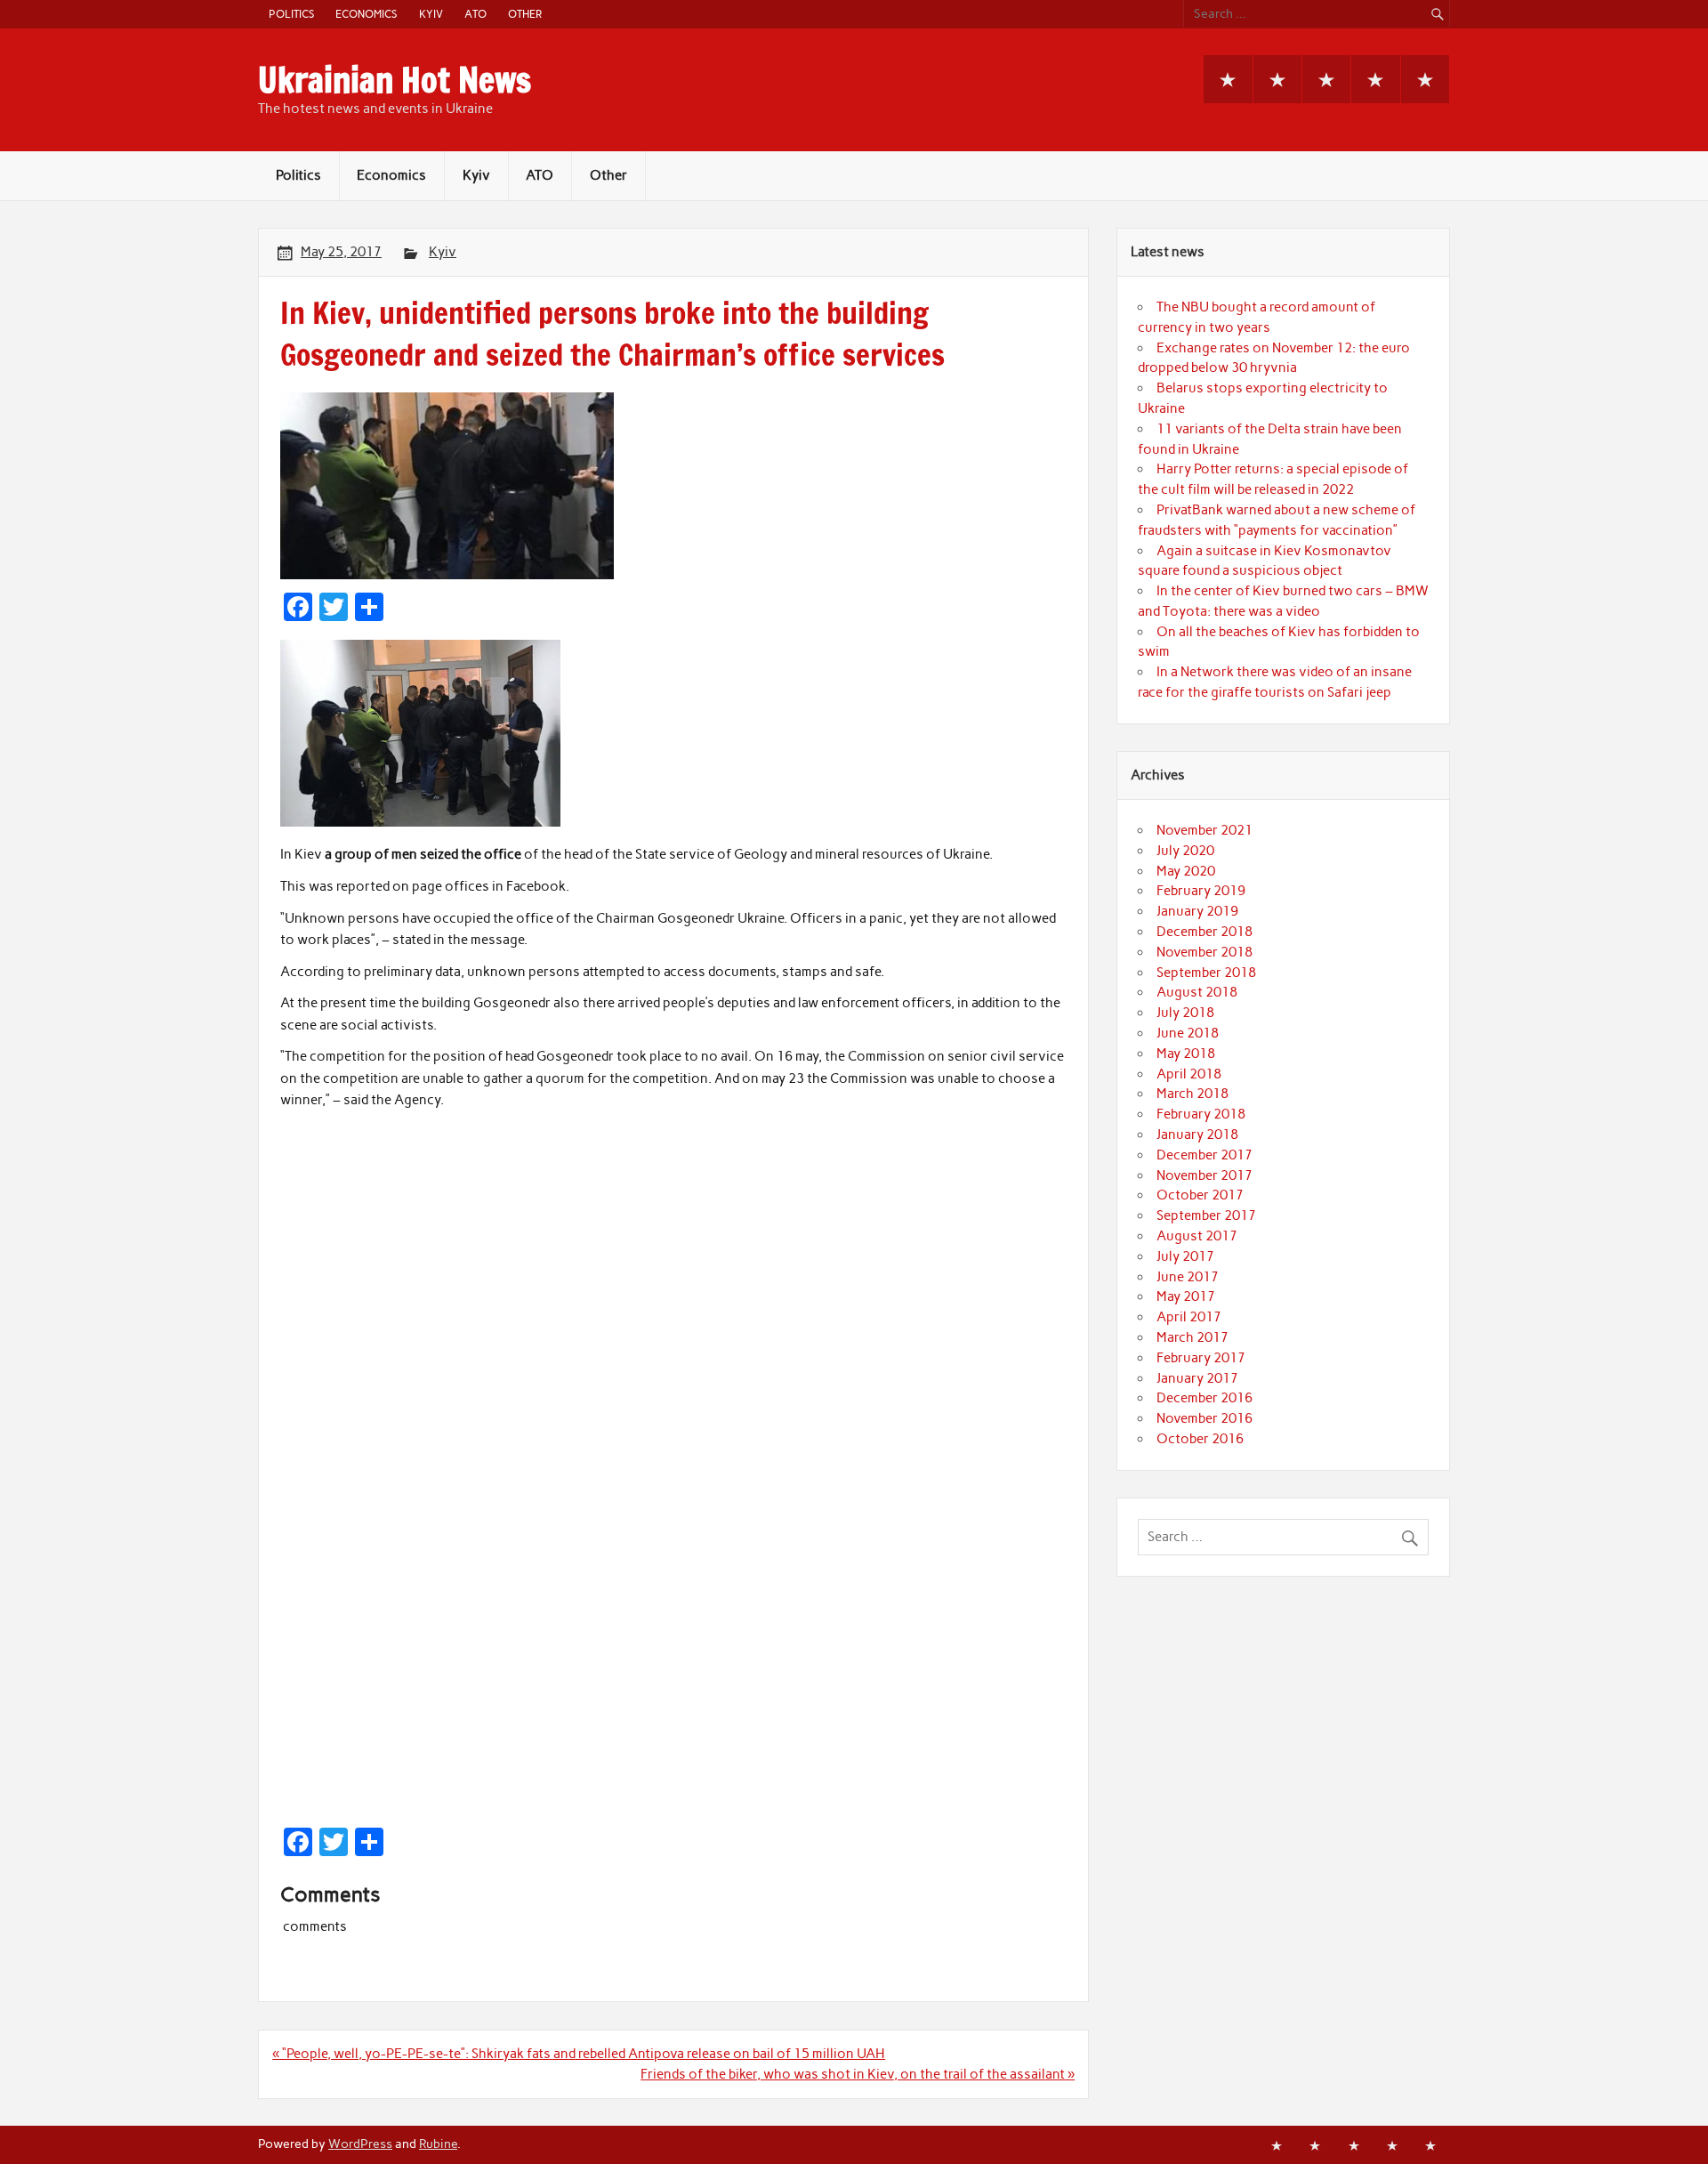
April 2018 (1189, 1074)
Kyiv (431, 14)
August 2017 (1197, 1236)
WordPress (360, 2144)
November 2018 (1204, 952)
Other (525, 14)
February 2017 (1201, 1358)
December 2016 (1204, 1398)
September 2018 (1206, 973)
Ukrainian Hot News (395, 80)
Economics (366, 14)
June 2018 (1188, 1033)
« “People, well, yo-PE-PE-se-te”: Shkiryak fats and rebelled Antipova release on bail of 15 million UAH (579, 2054)
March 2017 (1192, 1337)
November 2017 (1204, 1175)
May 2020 (1186, 871)
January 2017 (1197, 1378)
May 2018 (1186, 1054)
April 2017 (1189, 1317)
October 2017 (1200, 1195)
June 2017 (1188, 1277)
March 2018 (1192, 1094)
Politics (291, 14)
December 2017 (1204, 1155)
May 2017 (1186, 1296)
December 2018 (1204, 932)
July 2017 (1185, 1256)
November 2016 (1204, 1418)
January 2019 (1197, 911)
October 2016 (1200, 1439)
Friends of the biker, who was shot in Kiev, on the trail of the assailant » (858, 2074)
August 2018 (1197, 992)
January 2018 (1197, 1134)
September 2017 (1206, 1215)
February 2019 (1201, 891)
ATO (475, 14)
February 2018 (1201, 1114)
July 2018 (1185, 1013)
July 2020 (1185, 851)
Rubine (438, 2144)
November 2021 (1204, 830)
